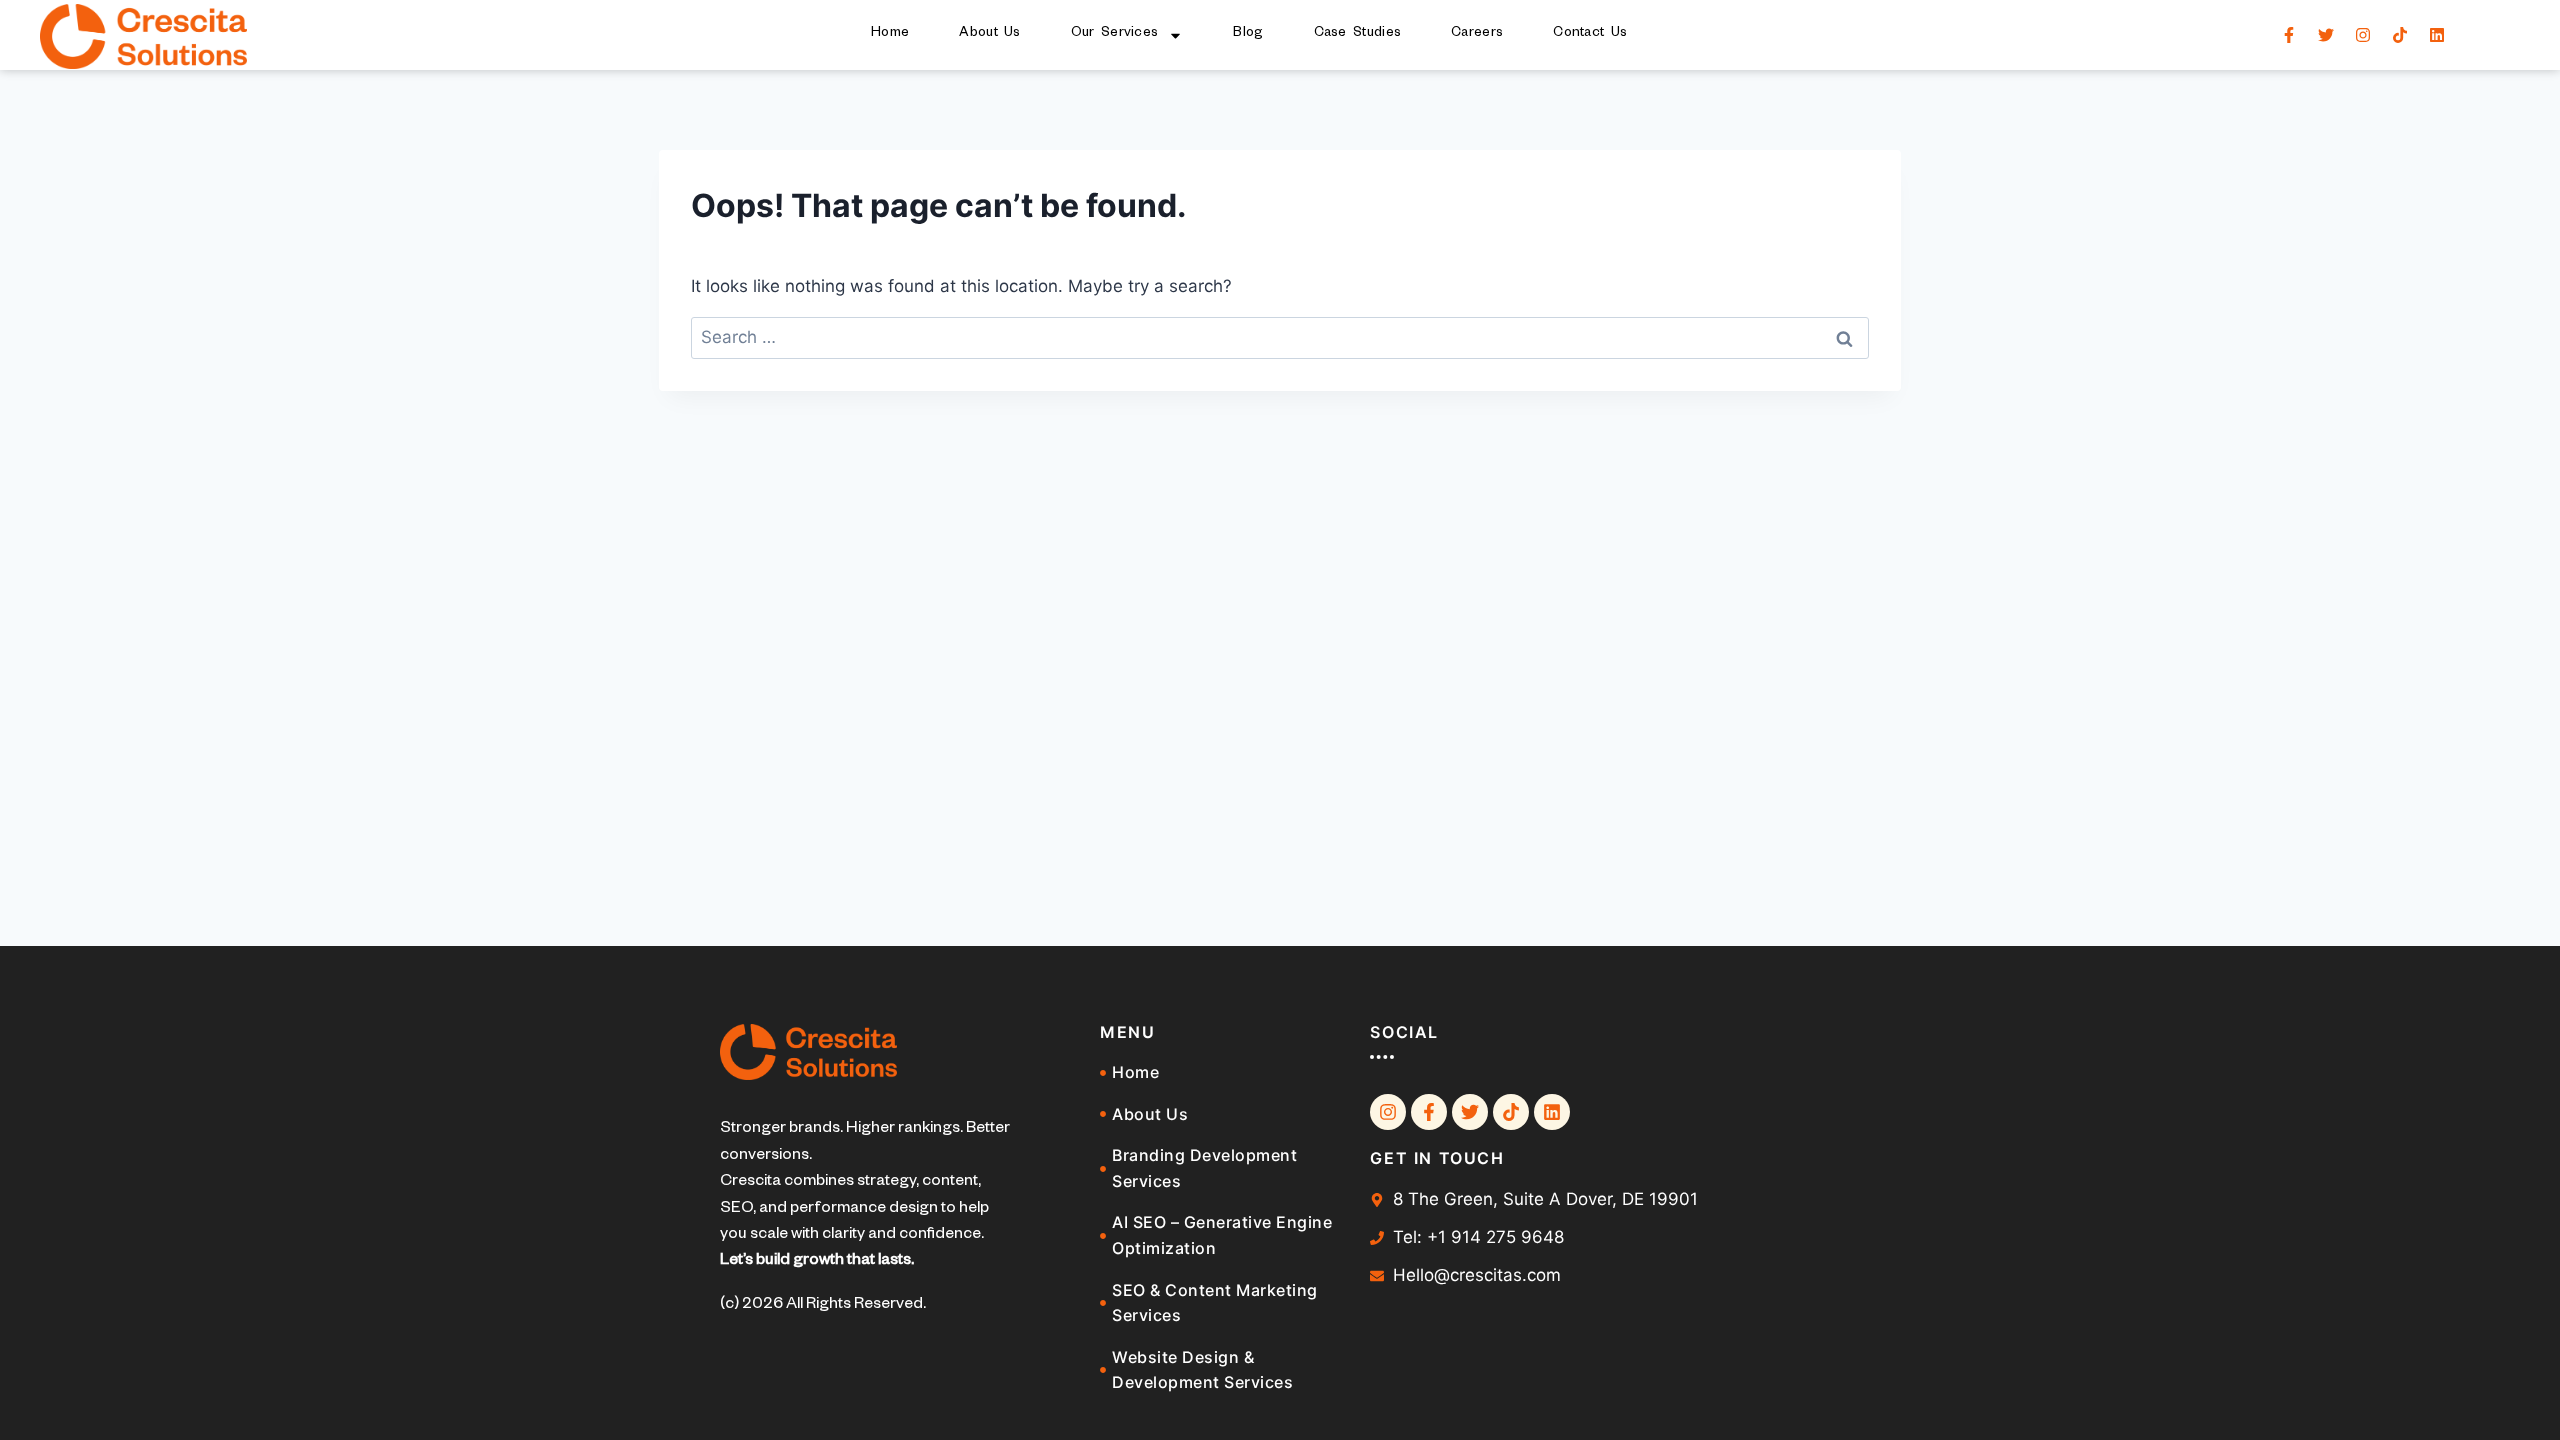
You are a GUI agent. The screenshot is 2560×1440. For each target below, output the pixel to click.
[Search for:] (1280, 337)
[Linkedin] (2437, 35)
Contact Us (1590, 34)
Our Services (1115, 34)
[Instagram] (2363, 35)
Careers (1477, 34)
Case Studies (1358, 34)
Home (890, 34)
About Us (989, 34)
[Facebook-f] (2289, 35)
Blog (1248, 34)
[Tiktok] (2400, 35)
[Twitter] (2326, 35)
